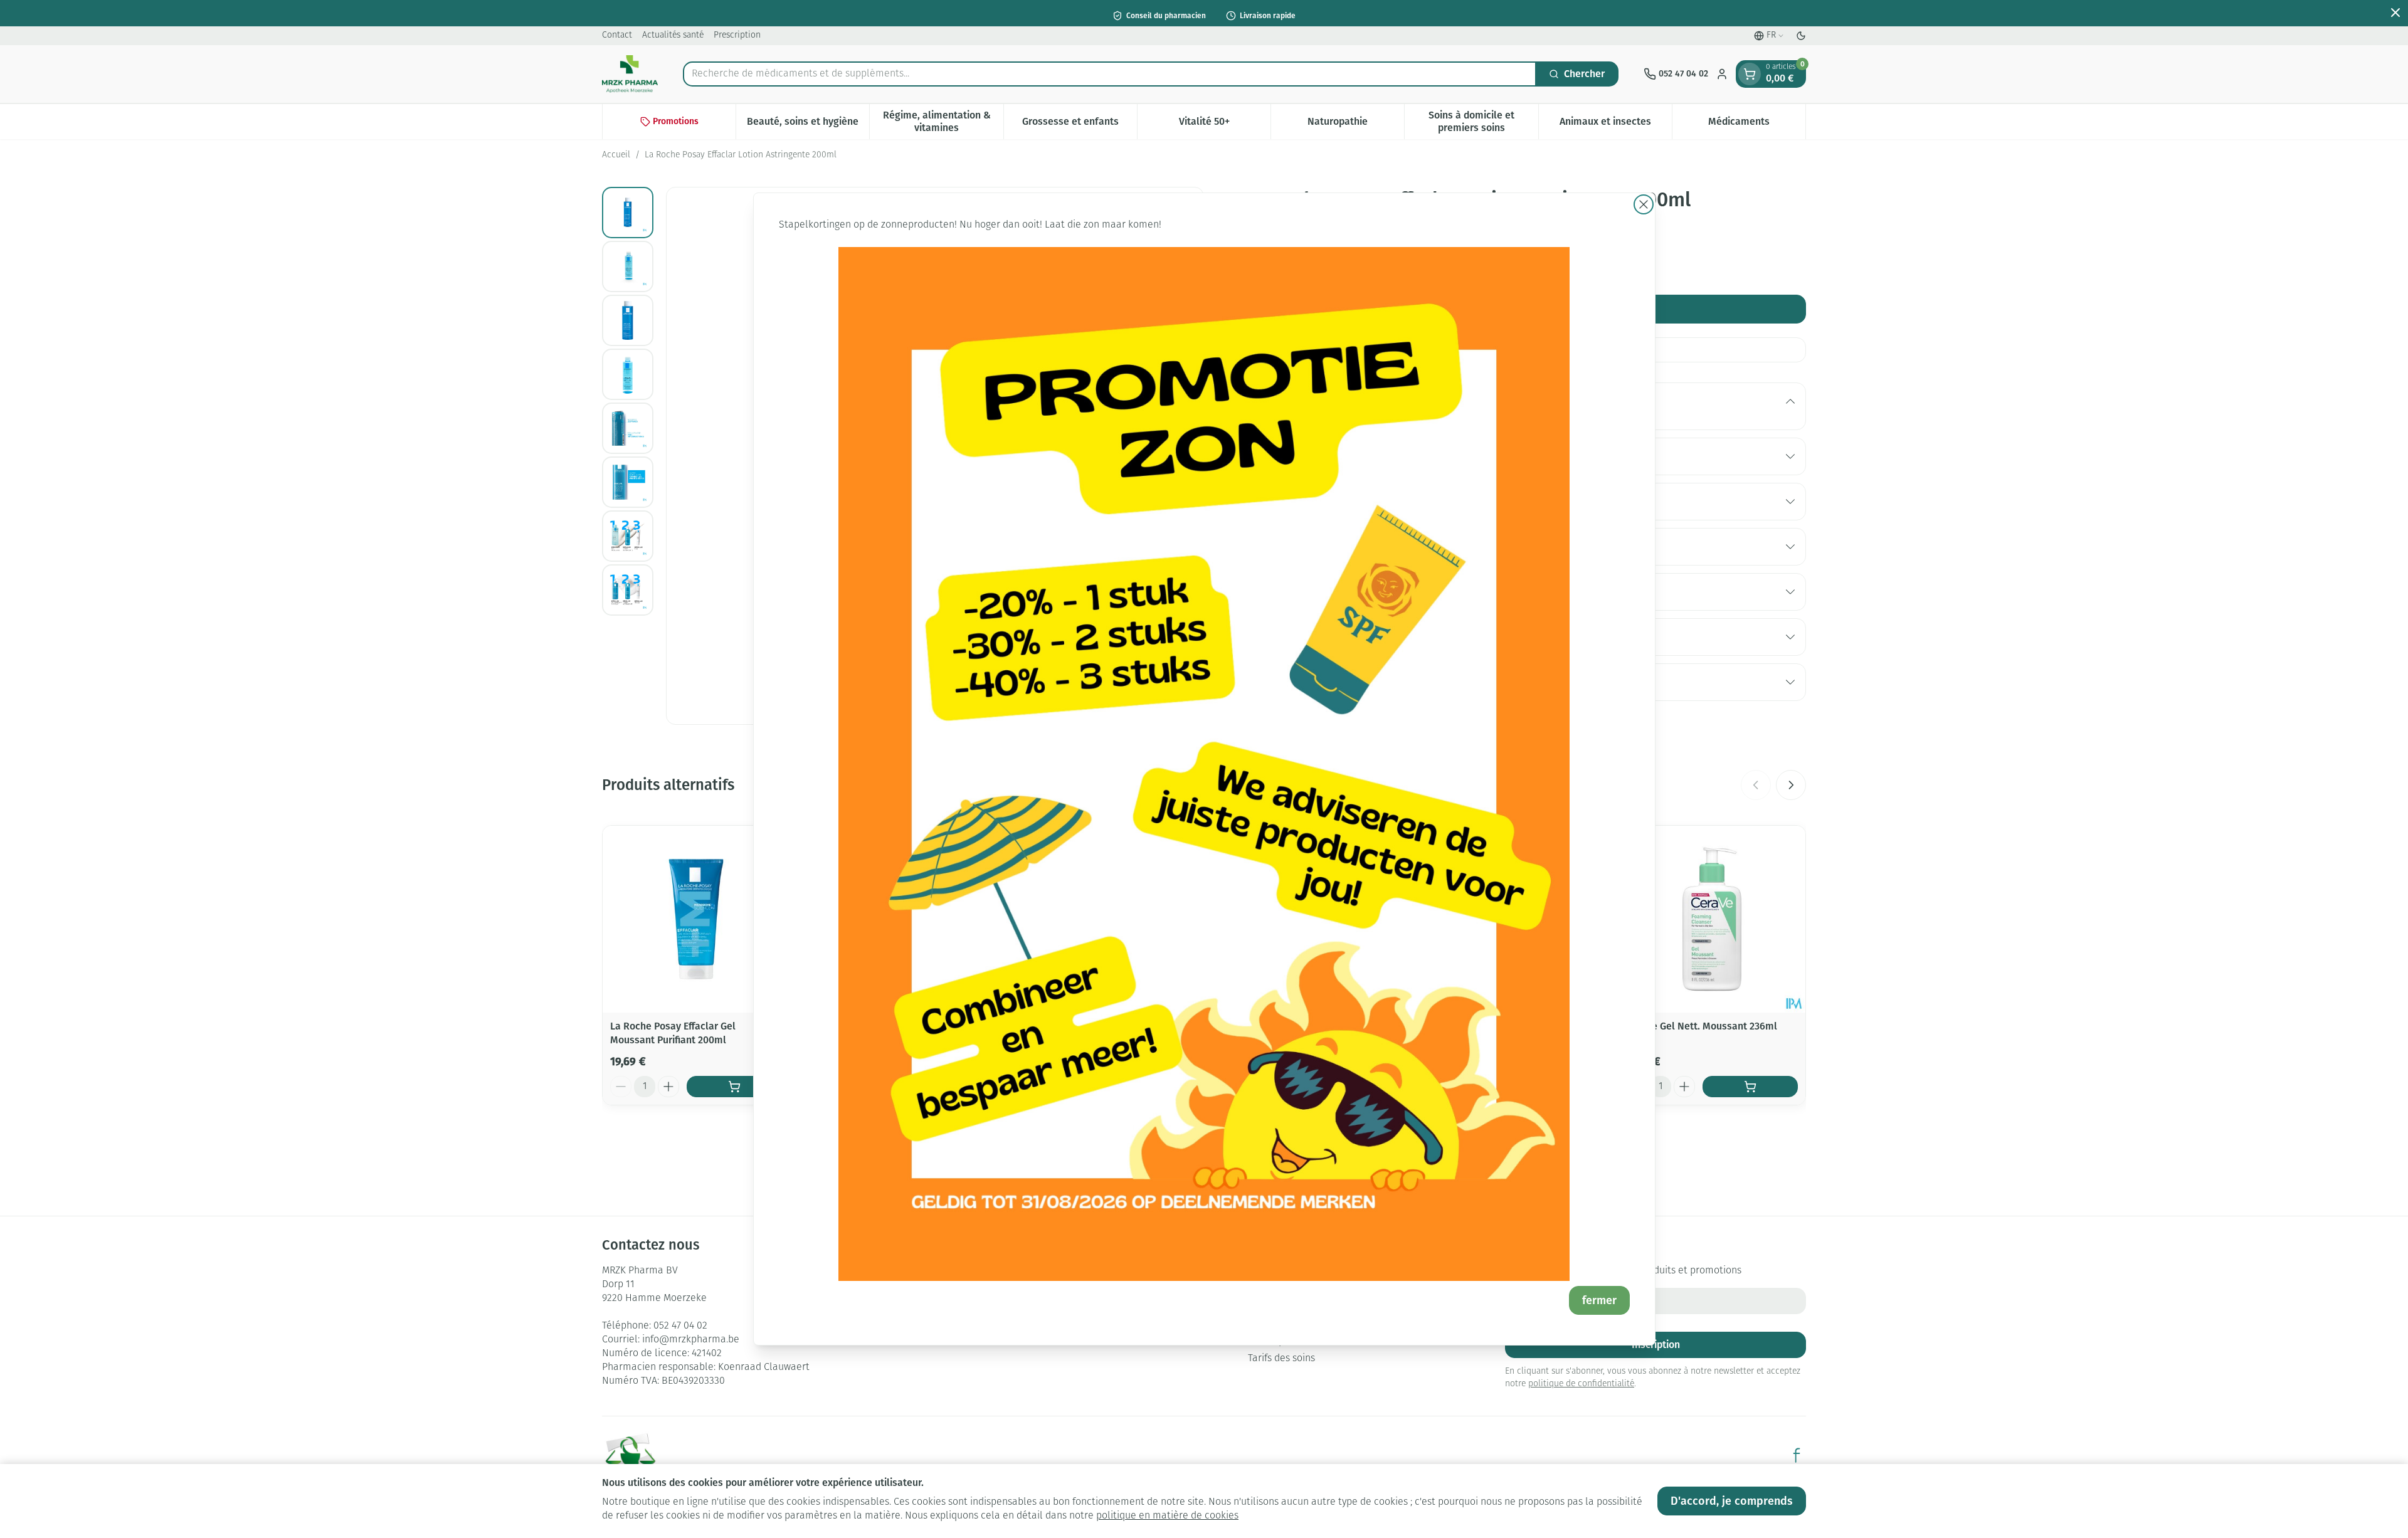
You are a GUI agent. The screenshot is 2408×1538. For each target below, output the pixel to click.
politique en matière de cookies (1167, 1516)
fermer (1599, 1300)
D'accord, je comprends (1732, 1501)
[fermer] (1644, 204)
